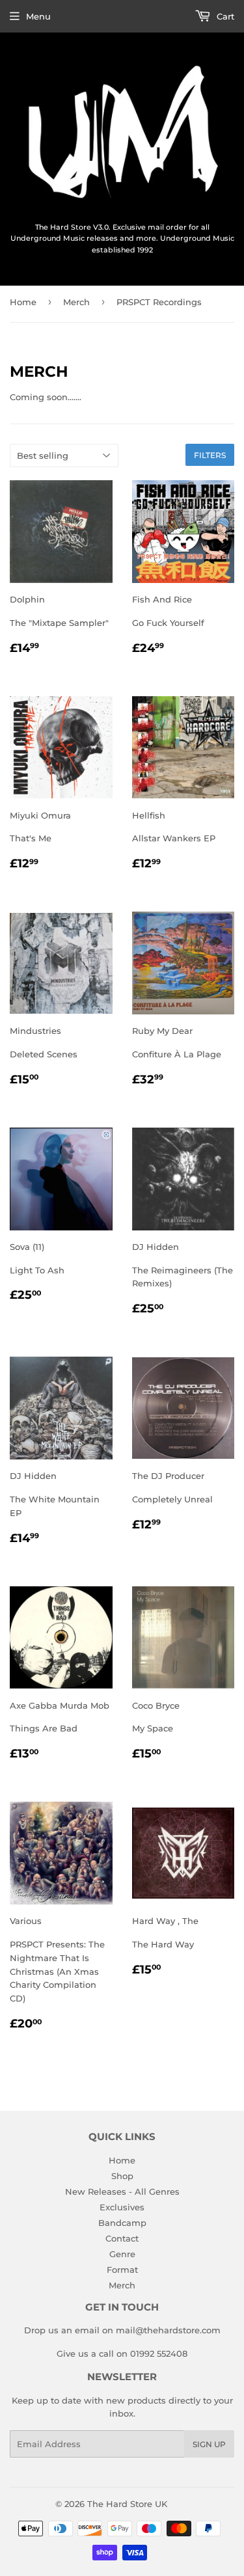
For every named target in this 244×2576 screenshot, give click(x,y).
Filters (210, 455)
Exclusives (122, 2207)
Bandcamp (122, 2223)
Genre (122, 2254)
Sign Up (209, 2444)
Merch (76, 302)
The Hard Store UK (127, 2504)
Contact (122, 2238)
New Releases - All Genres (122, 2191)
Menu (38, 16)
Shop (122, 2176)
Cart (224, 16)
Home (23, 302)
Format (122, 2270)
